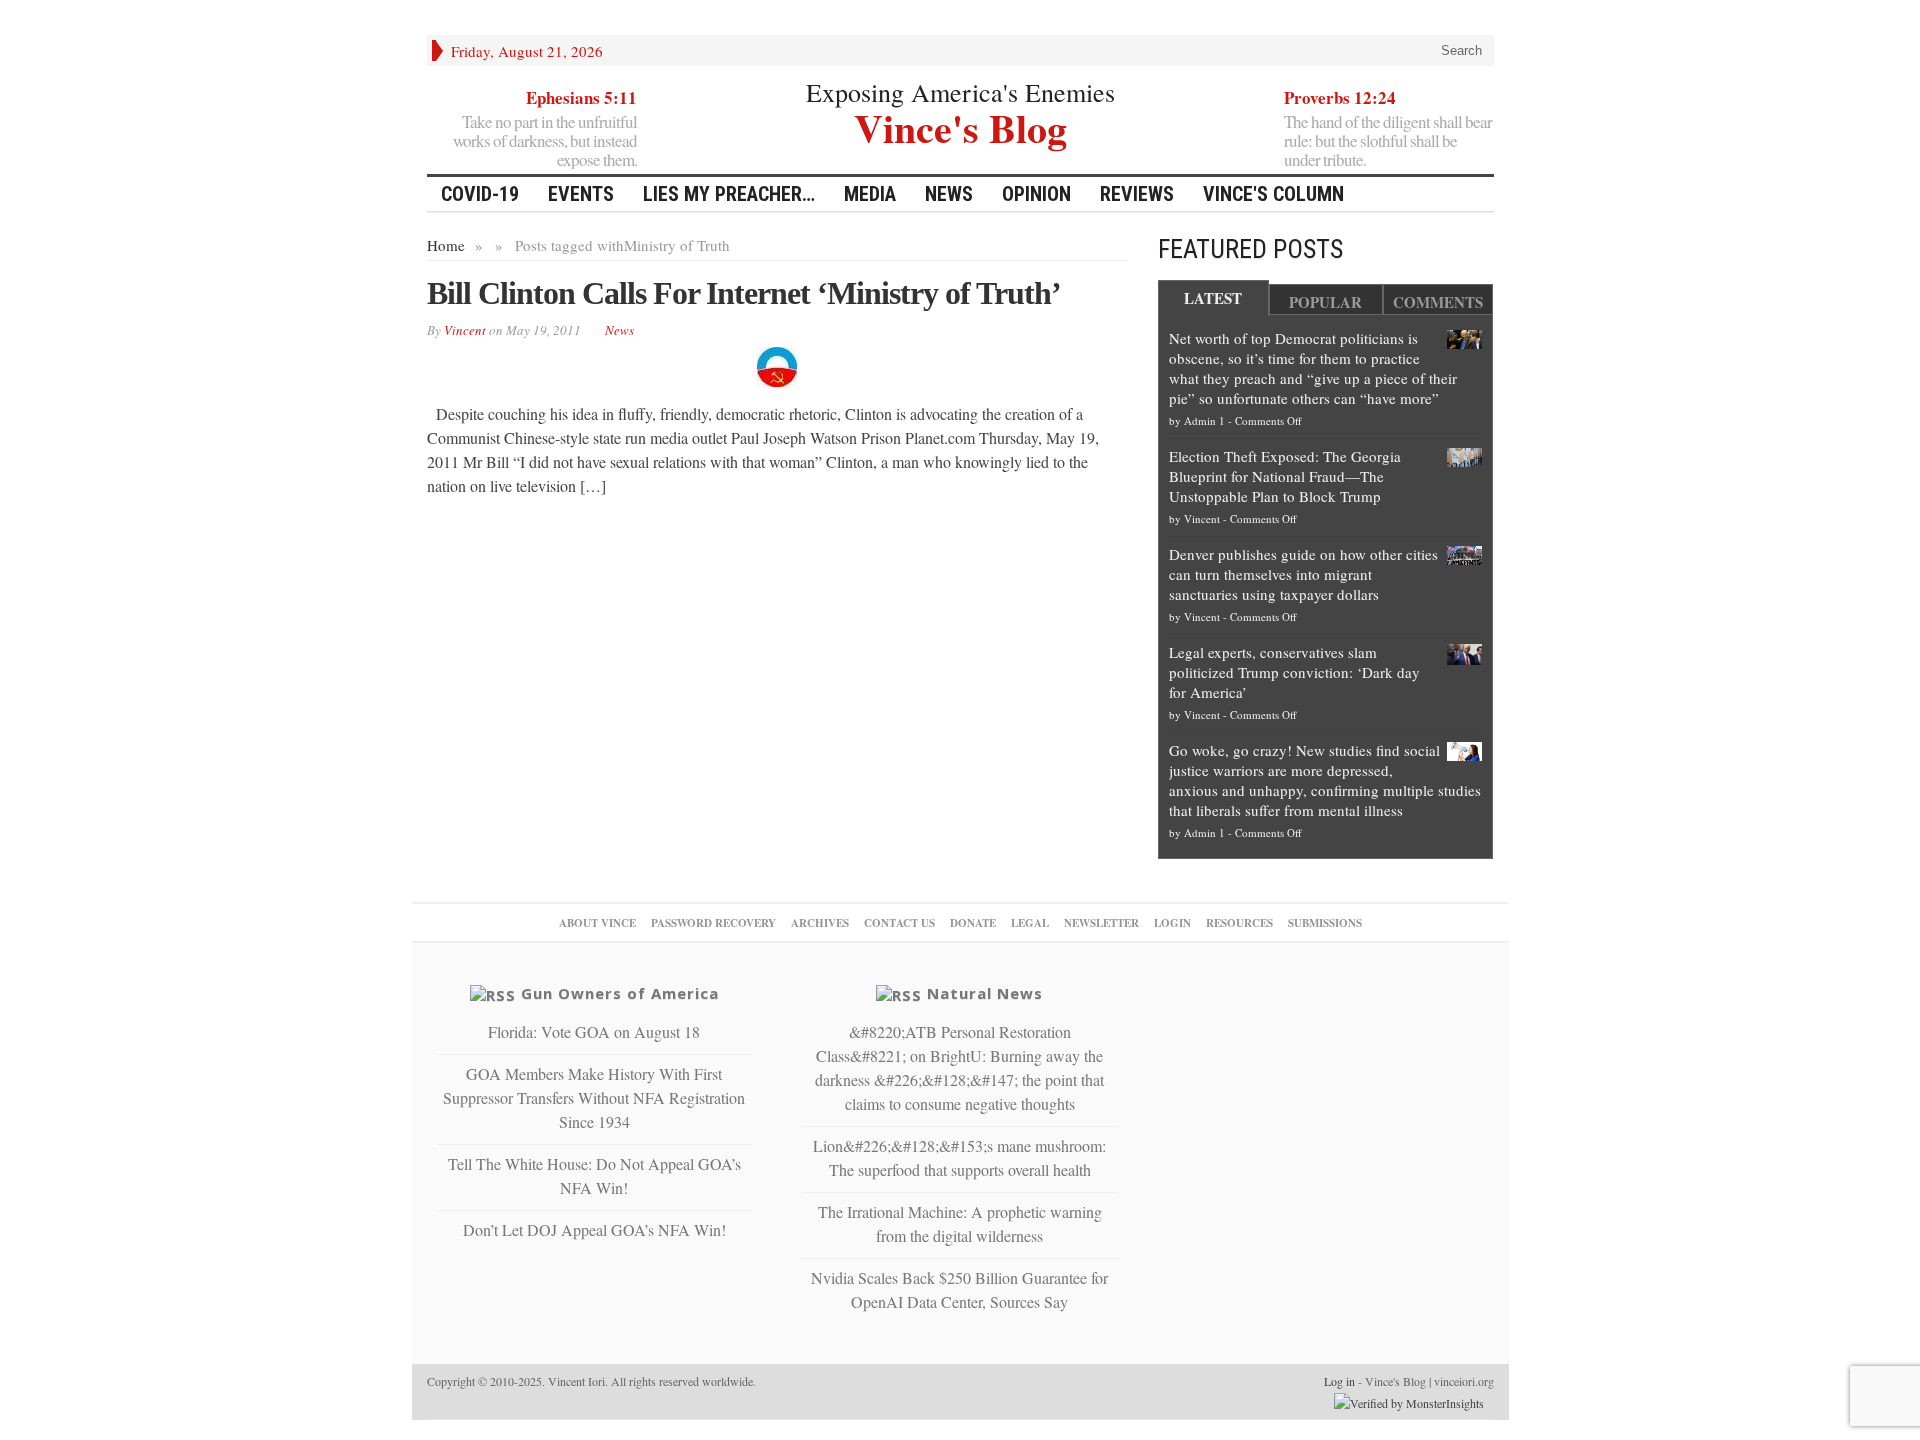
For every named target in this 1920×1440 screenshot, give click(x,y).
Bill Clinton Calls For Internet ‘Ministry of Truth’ (744, 293)
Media (870, 194)
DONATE (973, 923)
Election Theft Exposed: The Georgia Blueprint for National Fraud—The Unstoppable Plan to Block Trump (1285, 476)
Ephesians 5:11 (581, 97)
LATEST (1213, 298)
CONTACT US (899, 923)
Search (1459, 50)
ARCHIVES (820, 923)
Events (581, 194)
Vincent (1202, 518)
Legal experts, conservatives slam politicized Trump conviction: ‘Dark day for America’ (1294, 672)
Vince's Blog (960, 125)
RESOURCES (1239, 923)
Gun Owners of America (620, 993)
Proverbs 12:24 (1340, 97)
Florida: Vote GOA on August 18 (594, 1031)
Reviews (1137, 194)
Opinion (1036, 194)
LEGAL (1030, 923)
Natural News (985, 993)
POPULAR (1325, 302)
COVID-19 (480, 194)
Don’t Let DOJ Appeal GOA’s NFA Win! (594, 1229)
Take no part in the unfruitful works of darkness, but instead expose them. (545, 140)
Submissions (1325, 923)
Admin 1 (1204, 420)
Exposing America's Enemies (960, 92)
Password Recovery (713, 923)
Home (446, 245)
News (949, 194)
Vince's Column (1273, 194)
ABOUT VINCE (597, 923)
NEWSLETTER (1101, 923)
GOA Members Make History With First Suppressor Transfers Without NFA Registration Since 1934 (594, 1097)
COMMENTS (1438, 302)
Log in (1339, 1381)
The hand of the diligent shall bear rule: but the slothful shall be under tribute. (1388, 140)
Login (1172, 923)
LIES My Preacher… (729, 194)
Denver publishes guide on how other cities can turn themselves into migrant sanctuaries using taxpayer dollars (1303, 574)
